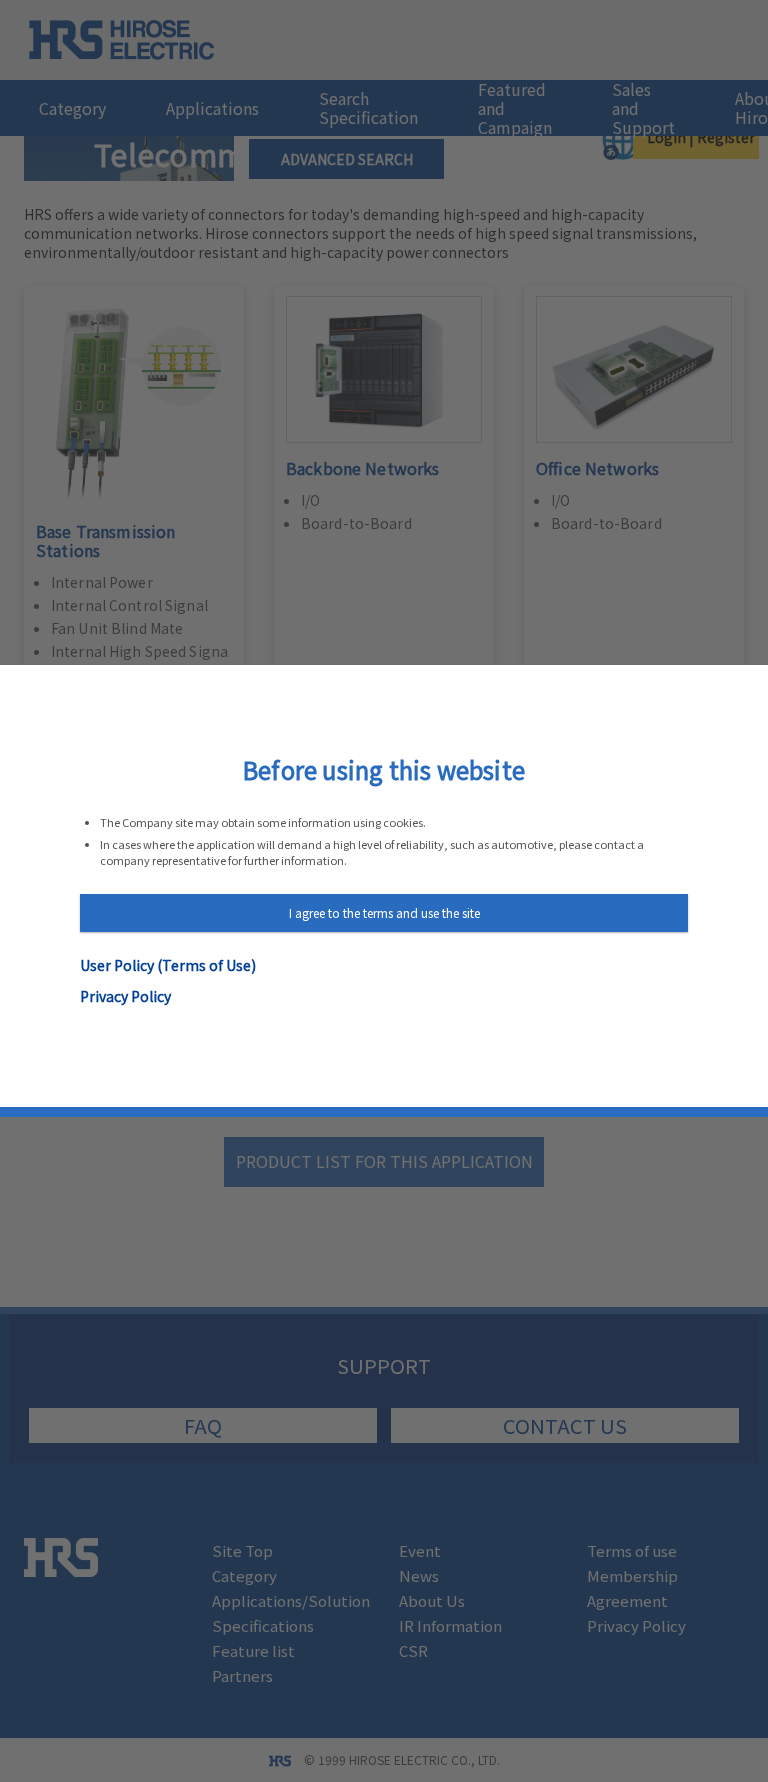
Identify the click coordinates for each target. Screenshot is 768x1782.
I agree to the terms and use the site (384, 912)
